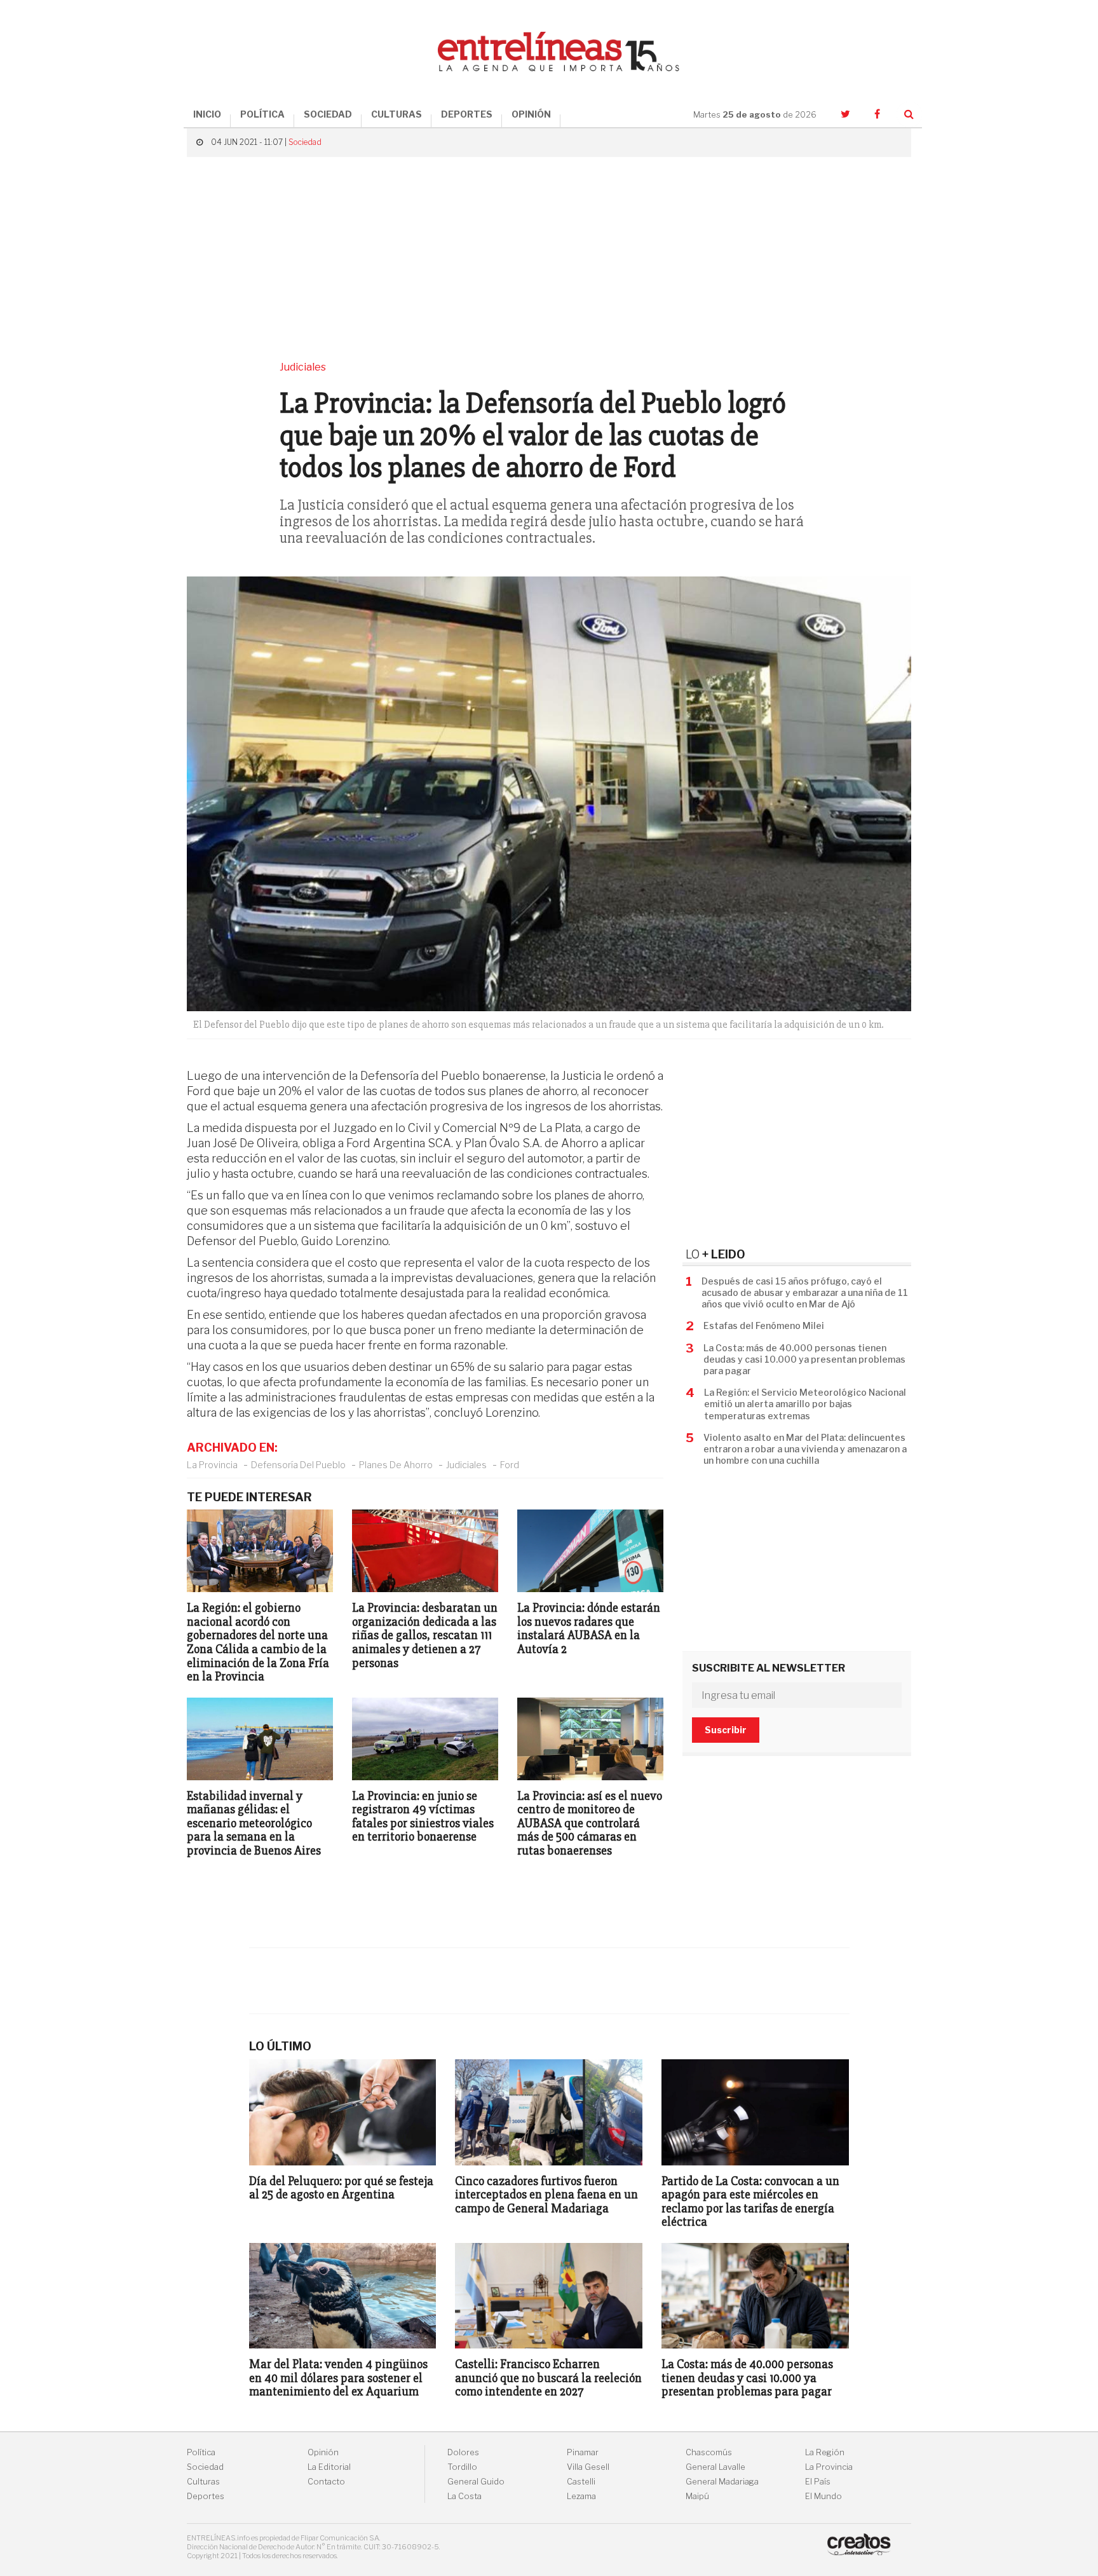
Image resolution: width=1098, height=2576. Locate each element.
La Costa (464, 2496)
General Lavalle (715, 2467)
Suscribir (726, 1730)
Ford (510, 1465)
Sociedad (305, 142)
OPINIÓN (531, 114)
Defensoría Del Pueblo (298, 1465)
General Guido (476, 2482)
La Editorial (329, 2467)
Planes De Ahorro (396, 1465)
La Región (825, 2452)
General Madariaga (722, 2482)
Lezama (581, 2496)
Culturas (203, 2482)
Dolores (463, 2452)
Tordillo (462, 2467)
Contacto (326, 2482)
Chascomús (709, 2452)
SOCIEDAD (328, 114)
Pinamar (583, 2452)
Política (201, 2452)
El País (818, 2482)
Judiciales (466, 1465)
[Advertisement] (549, 259)
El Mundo (823, 2496)
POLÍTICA (262, 114)
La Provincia (212, 1465)
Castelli (581, 2482)
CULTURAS (396, 114)
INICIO (207, 114)
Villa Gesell (588, 2467)
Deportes (206, 2496)
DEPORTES (467, 114)
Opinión (323, 2452)
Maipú (697, 2496)
